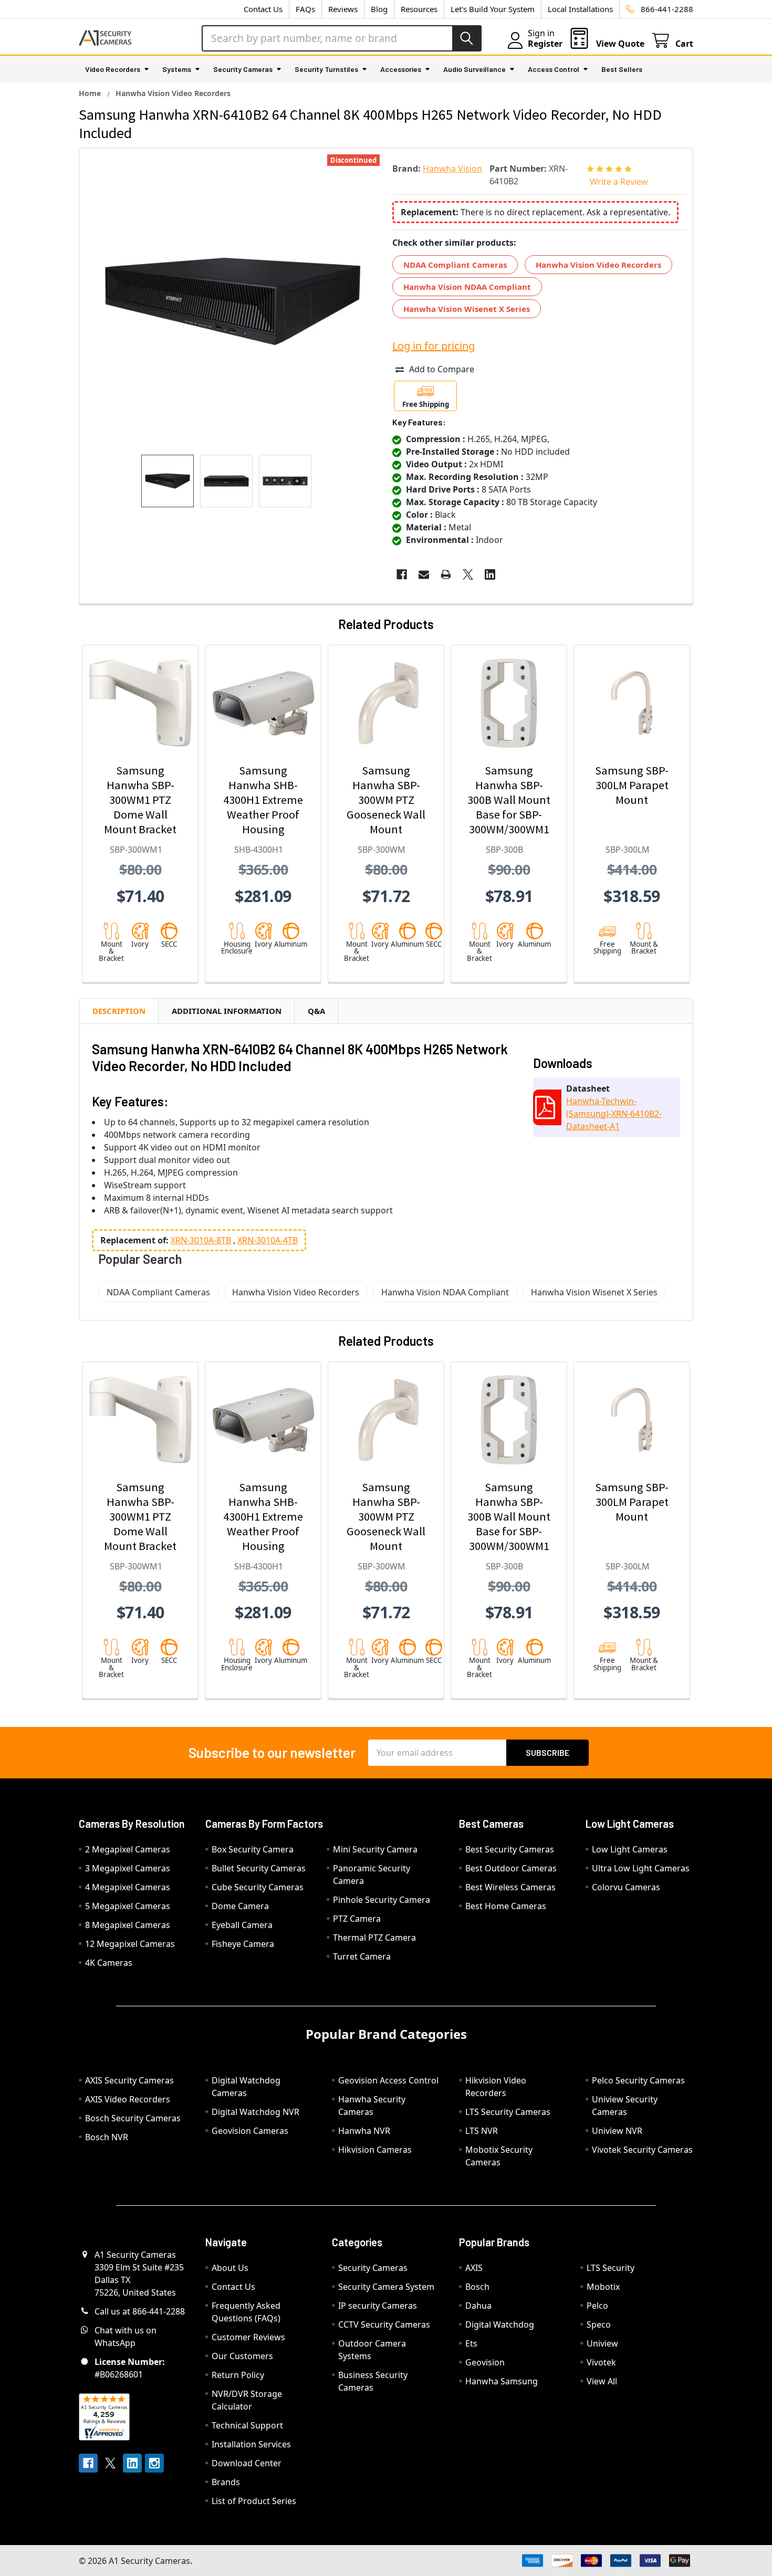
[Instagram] (154, 2463)
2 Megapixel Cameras (128, 1849)
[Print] (446, 574)
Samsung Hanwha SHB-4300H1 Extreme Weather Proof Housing (263, 800)
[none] (233, 301)
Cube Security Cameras (258, 1887)
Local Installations (580, 9)
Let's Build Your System (493, 9)
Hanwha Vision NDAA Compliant (467, 287)
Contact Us (263, 9)
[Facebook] (402, 574)
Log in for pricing (434, 346)
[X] (468, 574)
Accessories (401, 69)
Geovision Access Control (388, 2080)
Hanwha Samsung (502, 2381)
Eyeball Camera (242, 1925)
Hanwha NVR (364, 2131)
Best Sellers (622, 69)
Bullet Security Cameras (259, 1868)
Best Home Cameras (506, 1906)
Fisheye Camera (243, 1944)
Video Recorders (113, 69)
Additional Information (227, 1011)
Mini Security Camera (375, 1849)
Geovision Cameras (250, 2131)
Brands (226, 2482)
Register (545, 44)
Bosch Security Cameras (133, 2118)
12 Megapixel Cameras (130, 1944)
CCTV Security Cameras (384, 2324)
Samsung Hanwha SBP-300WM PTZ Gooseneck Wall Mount (386, 800)
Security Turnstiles (326, 69)
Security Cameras (243, 69)
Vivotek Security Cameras (642, 2150)
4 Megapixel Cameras (128, 1887)
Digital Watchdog (500, 2324)
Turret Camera (362, 1956)
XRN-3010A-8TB (201, 1240)
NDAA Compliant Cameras (455, 265)
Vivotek (601, 2362)
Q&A (316, 1011)
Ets (471, 2343)
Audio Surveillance (474, 69)
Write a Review (619, 182)
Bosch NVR (107, 2137)
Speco (599, 2324)
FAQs (305, 9)
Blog (379, 9)
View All (602, 2381)
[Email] (424, 574)
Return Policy (238, 2375)
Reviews (343, 9)
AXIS (474, 2268)
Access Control (554, 69)
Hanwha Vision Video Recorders (598, 265)
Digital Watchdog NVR (255, 2112)
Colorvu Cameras (626, 1887)
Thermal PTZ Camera (374, 1938)
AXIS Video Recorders (128, 2099)
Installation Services (251, 2444)
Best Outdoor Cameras (511, 1868)
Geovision (485, 2362)
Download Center (247, 2463)
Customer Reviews (248, 2337)
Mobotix (603, 2287)
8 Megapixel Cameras (128, 1925)
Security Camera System (386, 2287)
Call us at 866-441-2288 (140, 2311)
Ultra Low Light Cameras (641, 1868)
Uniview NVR (617, 2131)
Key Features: (419, 422)
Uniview (602, 2343)
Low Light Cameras (630, 1849)
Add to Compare (442, 369)
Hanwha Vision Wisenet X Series (467, 309)
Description (119, 1011)
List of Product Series (254, 2501)
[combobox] (342, 38)
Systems (177, 69)
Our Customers (242, 2356)
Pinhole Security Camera (382, 1900)
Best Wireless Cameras (510, 1887)
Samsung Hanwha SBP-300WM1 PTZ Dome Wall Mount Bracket (140, 800)
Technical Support (247, 2425)
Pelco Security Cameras (638, 2080)
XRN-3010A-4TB (268, 1240)
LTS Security (611, 2268)
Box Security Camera (253, 1849)
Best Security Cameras (510, 1849)
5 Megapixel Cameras (128, 1906)
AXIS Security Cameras (129, 2080)
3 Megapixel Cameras (128, 1868)
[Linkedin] (490, 574)
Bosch (477, 2287)
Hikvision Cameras (375, 2150)
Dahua (478, 2306)
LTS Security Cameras (508, 2112)
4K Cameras (109, 1963)
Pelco (597, 2306)
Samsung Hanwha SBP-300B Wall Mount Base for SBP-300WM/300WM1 (509, 800)
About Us (230, 2268)
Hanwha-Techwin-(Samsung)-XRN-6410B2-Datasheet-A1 (614, 1114)
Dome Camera (240, 1906)
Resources (419, 9)
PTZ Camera (357, 1919)
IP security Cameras (378, 2306)
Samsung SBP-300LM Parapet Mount (632, 785)
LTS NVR (482, 2131)
